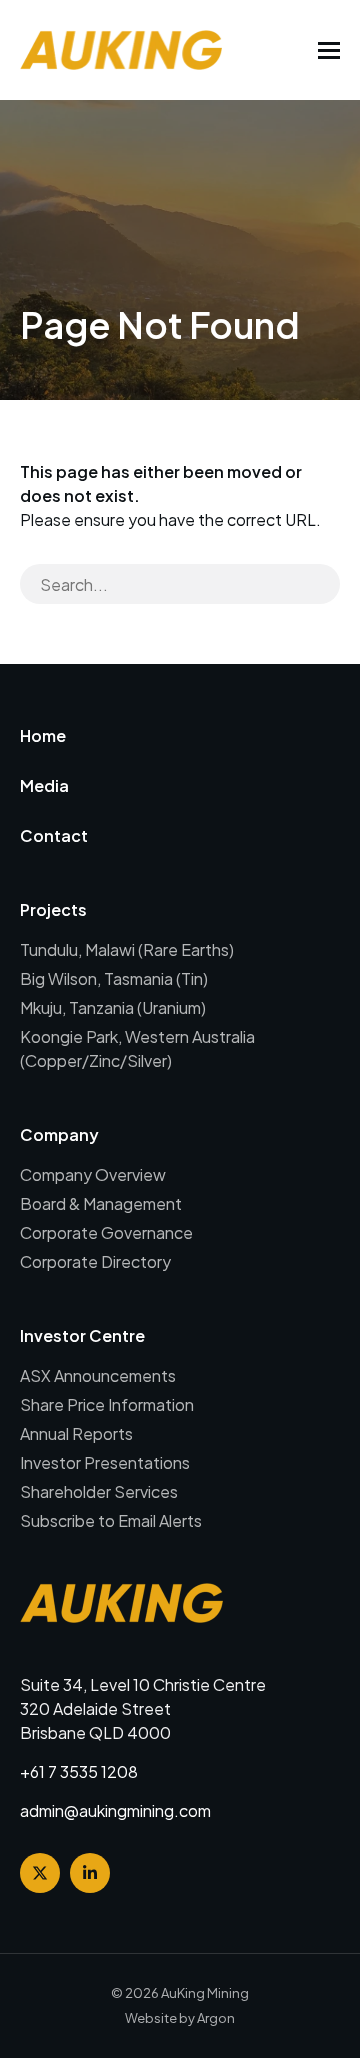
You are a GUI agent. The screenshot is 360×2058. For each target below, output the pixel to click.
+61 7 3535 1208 (79, 1771)
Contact (54, 835)
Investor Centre (82, 1335)
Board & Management (101, 1203)
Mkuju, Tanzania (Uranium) (113, 1007)
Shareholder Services (99, 1491)
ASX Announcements (98, 1375)
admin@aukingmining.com (115, 1810)
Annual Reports (76, 1433)
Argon (216, 2018)
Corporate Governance (106, 1232)
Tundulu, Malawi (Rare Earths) (127, 949)
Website (151, 2018)
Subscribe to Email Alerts (111, 1520)
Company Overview (93, 1174)
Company (59, 1134)
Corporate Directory (95, 1261)
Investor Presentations (105, 1462)
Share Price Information (107, 1404)
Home (43, 735)
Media (44, 785)
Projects (53, 909)
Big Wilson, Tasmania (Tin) (114, 978)
